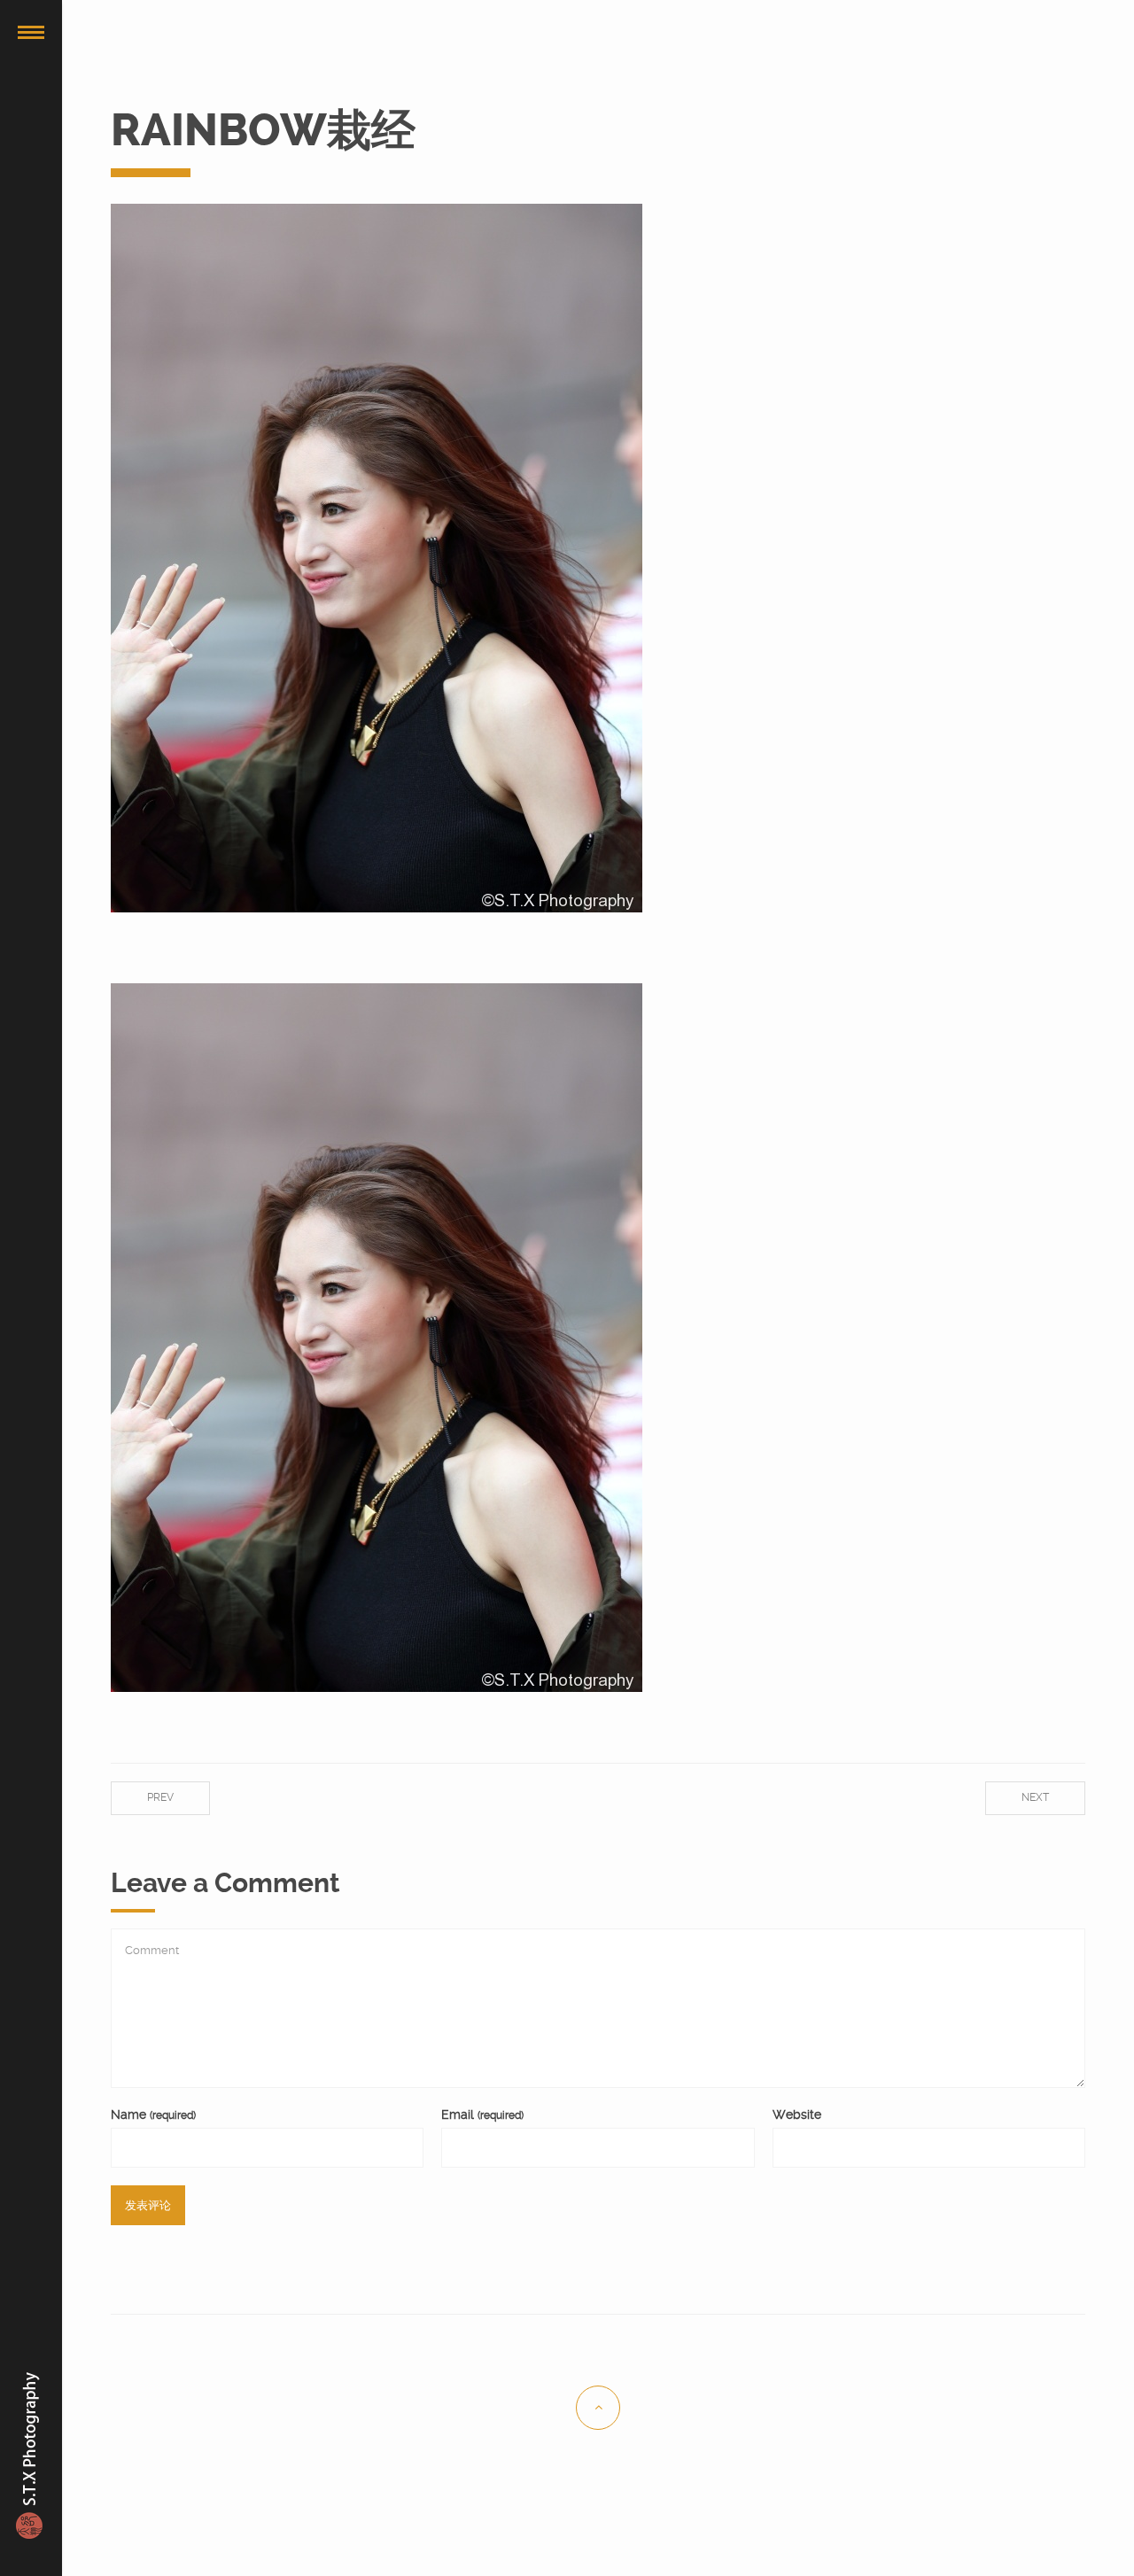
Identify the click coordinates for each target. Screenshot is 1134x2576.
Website (797, 2114)
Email (482, 2114)
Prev (160, 1797)
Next (1035, 1797)
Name (153, 2114)
